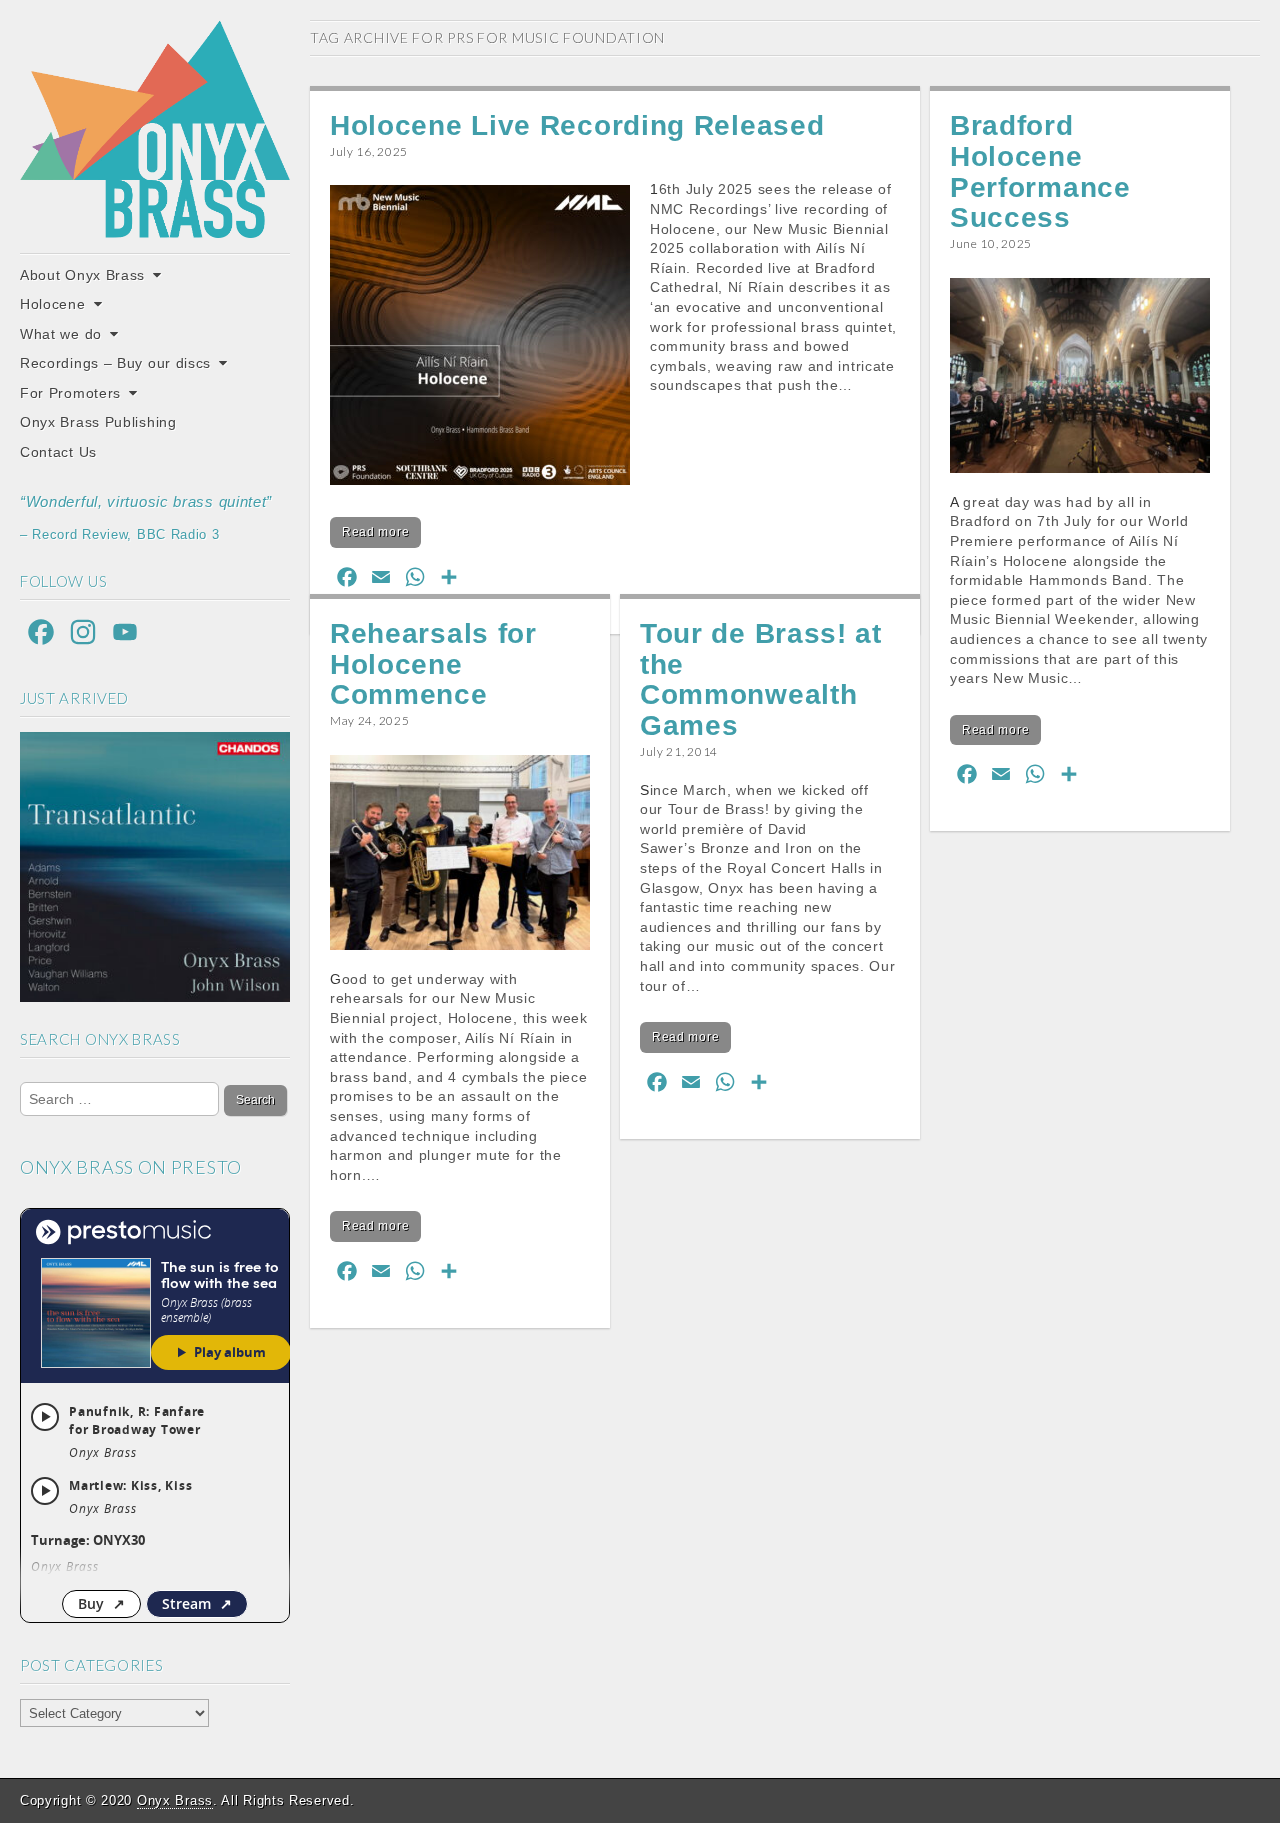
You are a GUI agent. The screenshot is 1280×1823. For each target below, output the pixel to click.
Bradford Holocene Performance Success (1040, 171)
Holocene (53, 304)
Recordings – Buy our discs (115, 363)
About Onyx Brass (82, 275)
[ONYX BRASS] (155, 129)
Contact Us (58, 452)
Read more (375, 532)
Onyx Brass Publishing (98, 422)
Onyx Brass (175, 1800)
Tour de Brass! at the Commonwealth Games (761, 679)
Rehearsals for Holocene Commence (433, 664)
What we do (61, 334)
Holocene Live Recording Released (577, 125)
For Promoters (70, 393)
